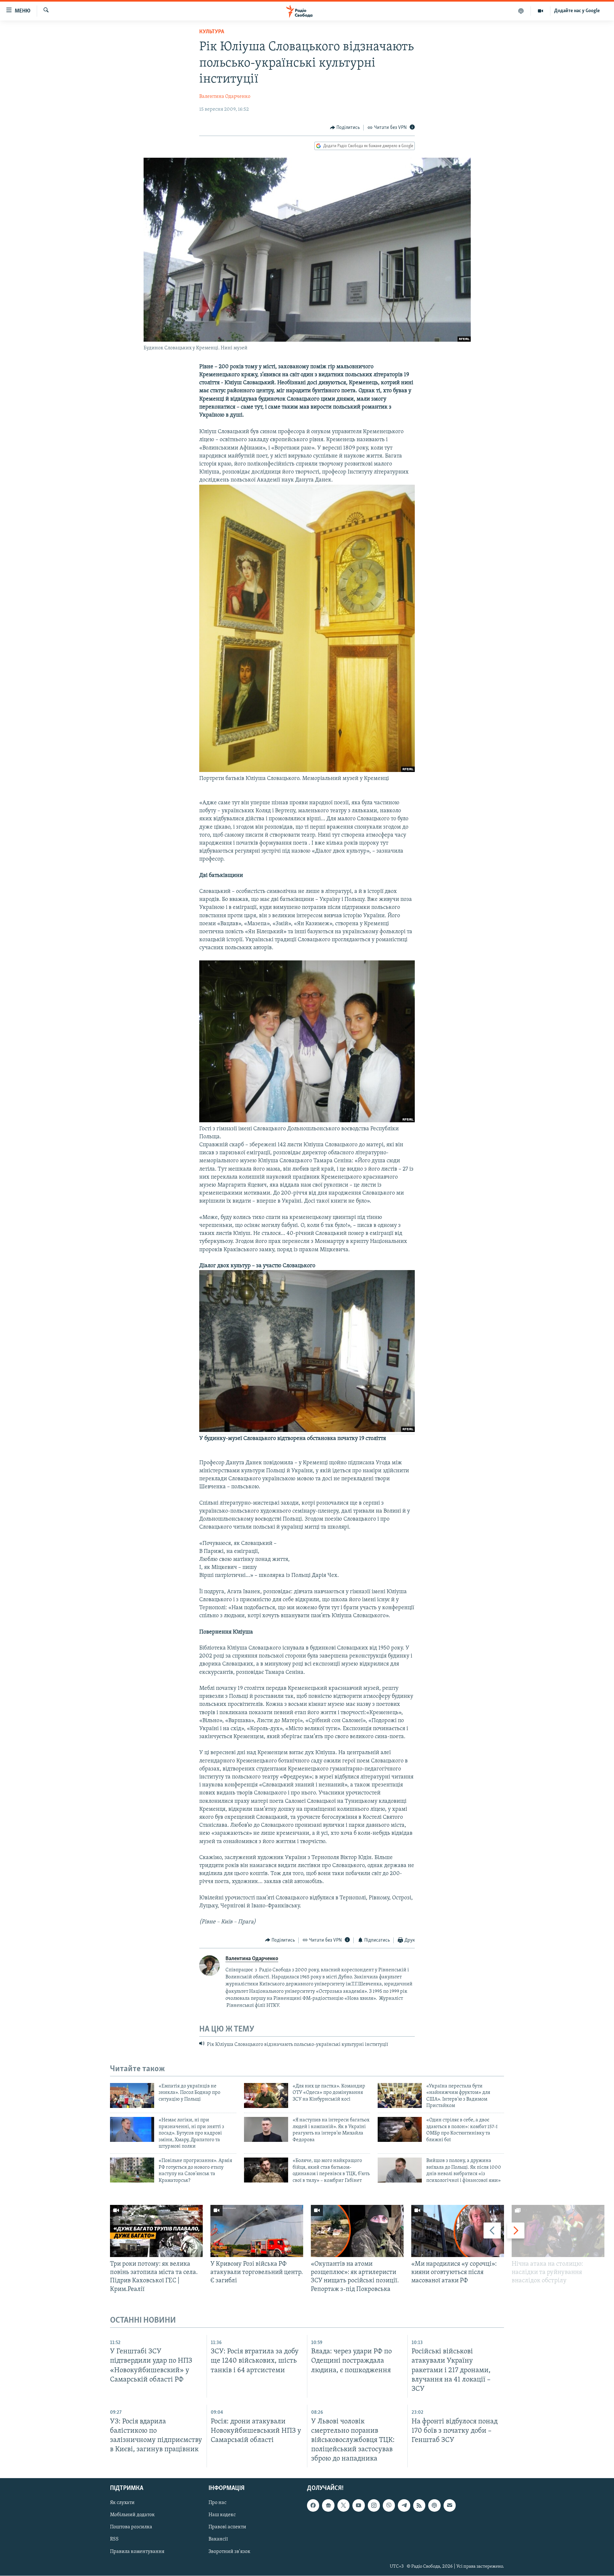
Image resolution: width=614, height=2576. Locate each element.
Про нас (217, 2503)
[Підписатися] (450, 2506)
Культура (212, 32)
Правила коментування (137, 2552)
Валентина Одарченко (225, 97)
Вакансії (218, 2540)
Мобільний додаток (132, 2515)
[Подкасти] (521, 11)
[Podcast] (434, 2506)
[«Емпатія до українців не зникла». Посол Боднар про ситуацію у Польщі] (132, 2095)
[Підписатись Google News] (328, 2506)
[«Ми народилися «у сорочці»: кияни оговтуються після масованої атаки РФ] (458, 2231)
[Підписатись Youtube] (358, 2506)
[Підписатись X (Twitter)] (343, 2506)
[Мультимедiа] (541, 11)
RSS (114, 2540)
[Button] (345, 128)
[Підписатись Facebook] (313, 2506)
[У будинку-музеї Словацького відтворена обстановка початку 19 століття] (307, 1431)
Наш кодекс (222, 2515)
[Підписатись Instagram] (374, 2506)
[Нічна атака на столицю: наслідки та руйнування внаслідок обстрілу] (558, 2231)
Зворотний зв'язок (229, 2552)
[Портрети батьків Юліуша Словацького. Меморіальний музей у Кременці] (307, 771)
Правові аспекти (227, 2527)
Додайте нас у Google (577, 11)
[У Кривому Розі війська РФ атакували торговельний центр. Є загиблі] (257, 2231)
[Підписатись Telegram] (404, 2506)
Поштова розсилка (131, 2527)
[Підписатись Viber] (389, 2506)
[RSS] (419, 2506)
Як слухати (122, 2503)
